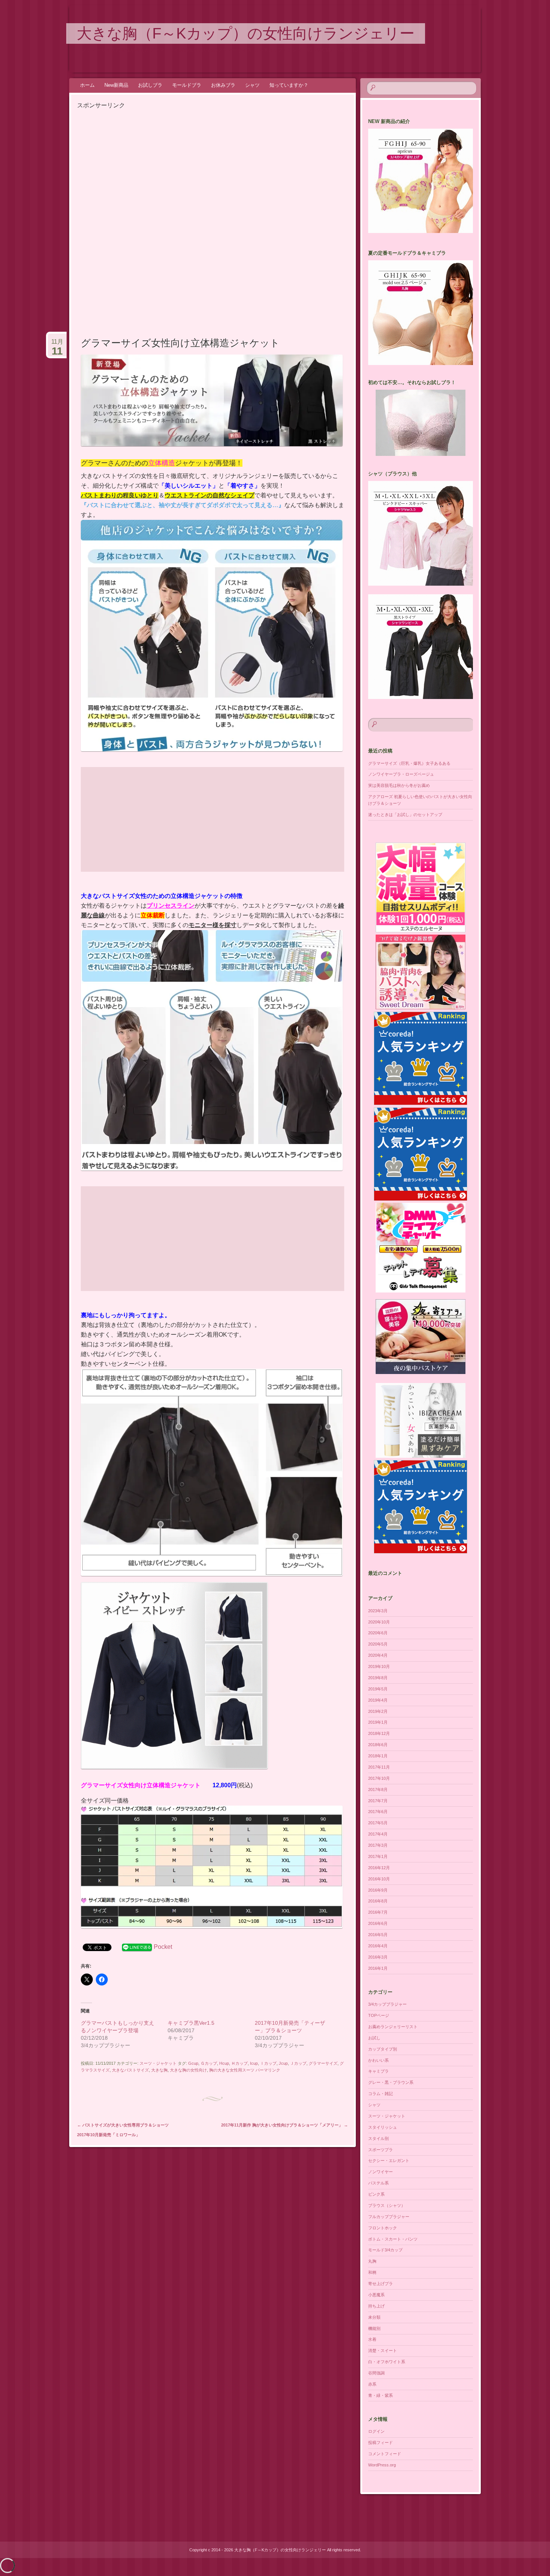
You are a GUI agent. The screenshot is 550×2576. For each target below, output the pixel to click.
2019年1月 (378, 1722)
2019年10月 (379, 1666)
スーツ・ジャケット (158, 2063)
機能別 (374, 2328)
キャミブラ (378, 2071)
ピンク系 (376, 2194)
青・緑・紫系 (381, 2395)
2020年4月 (378, 1655)
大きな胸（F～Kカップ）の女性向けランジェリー (246, 33)
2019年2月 (378, 1711)
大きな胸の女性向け (188, 2070)
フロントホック (383, 2228)
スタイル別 (378, 2138)
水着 (372, 2339)
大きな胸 (159, 2070)
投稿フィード (381, 2442)
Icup (254, 2063)
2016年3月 (378, 1957)
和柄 (372, 2272)
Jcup (283, 2063)
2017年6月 (378, 1812)
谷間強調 (376, 2373)
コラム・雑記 (381, 2094)
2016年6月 (378, 1923)
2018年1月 (378, 1756)
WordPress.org (382, 2465)
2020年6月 (378, 1633)
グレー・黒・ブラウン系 (391, 2082)
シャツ (252, 85)
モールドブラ (187, 85)
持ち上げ (376, 2306)
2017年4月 (378, 1834)
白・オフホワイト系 (387, 2362)
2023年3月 (378, 1611)
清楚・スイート (383, 2350)
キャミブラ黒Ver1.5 (191, 2023)
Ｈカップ (239, 2063)
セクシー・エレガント (389, 2161)
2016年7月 (378, 1912)
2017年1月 (378, 1856)
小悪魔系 (376, 2295)
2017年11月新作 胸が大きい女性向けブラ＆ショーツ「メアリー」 (285, 2125)
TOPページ (379, 2015)
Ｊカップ (298, 2063)
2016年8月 (378, 1901)
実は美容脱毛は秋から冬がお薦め (399, 785)
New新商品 (116, 85)
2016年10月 (379, 1879)
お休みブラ (223, 85)
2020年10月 (379, 1622)
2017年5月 (378, 1823)
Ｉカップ (268, 2063)
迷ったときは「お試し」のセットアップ (405, 815)
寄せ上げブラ (381, 2284)
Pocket (163, 1947)
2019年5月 (378, 1689)
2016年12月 (379, 1868)
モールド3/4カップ (385, 2250)
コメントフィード (385, 2454)
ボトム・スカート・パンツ (393, 2239)
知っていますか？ (289, 85)
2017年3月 (378, 1845)
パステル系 (378, 2183)
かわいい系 (378, 2060)
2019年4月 (378, 1700)
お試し (374, 2038)
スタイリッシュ (383, 2127)
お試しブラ (150, 85)
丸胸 (372, 2261)
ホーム (87, 85)
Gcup (193, 2063)
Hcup (224, 2063)
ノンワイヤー (381, 2172)
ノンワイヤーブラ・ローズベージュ (401, 774)
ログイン (376, 2431)
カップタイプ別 (383, 2049)
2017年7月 (378, 1801)
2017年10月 (379, 1778)
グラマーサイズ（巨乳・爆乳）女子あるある (409, 763)
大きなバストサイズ (130, 2070)
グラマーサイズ (323, 2063)
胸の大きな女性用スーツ (232, 2070)
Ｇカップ (209, 2063)
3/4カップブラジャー (387, 2004)
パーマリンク (268, 2070)
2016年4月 (378, 1946)
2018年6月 (378, 1745)
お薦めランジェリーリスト (393, 2027)
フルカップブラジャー (389, 2217)
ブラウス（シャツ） (387, 2205)
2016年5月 (378, 1935)
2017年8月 (378, 1790)
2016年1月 (378, 1968)
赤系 (372, 2384)
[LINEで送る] (137, 1947)
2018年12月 (379, 1733)
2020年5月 (378, 1644)
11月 (57, 345)
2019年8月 (378, 1678)
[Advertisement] (140, 163)
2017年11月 (379, 1767)
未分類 (374, 2317)
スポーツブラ (381, 2150)
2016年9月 (378, 1890)
